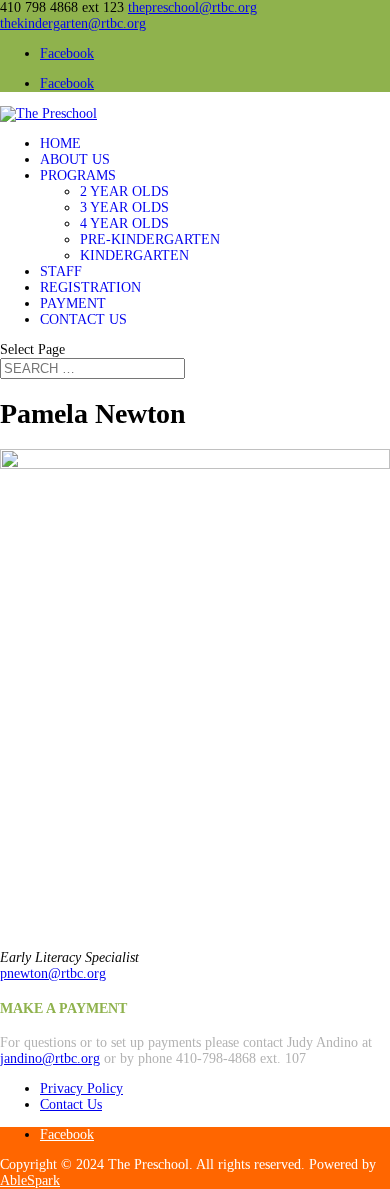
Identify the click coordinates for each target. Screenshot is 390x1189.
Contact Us (83, 319)
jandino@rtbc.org (50, 1058)
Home (60, 143)
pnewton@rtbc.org (53, 973)
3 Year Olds (124, 207)
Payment (73, 303)
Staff (61, 271)
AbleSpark (30, 1180)
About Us (75, 159)
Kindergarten (134, 255)
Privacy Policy (81, 1088)
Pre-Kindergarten (150, 239)
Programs (78, 175)
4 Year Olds (124, 223)
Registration (90, 287)
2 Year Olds (124, 191)
